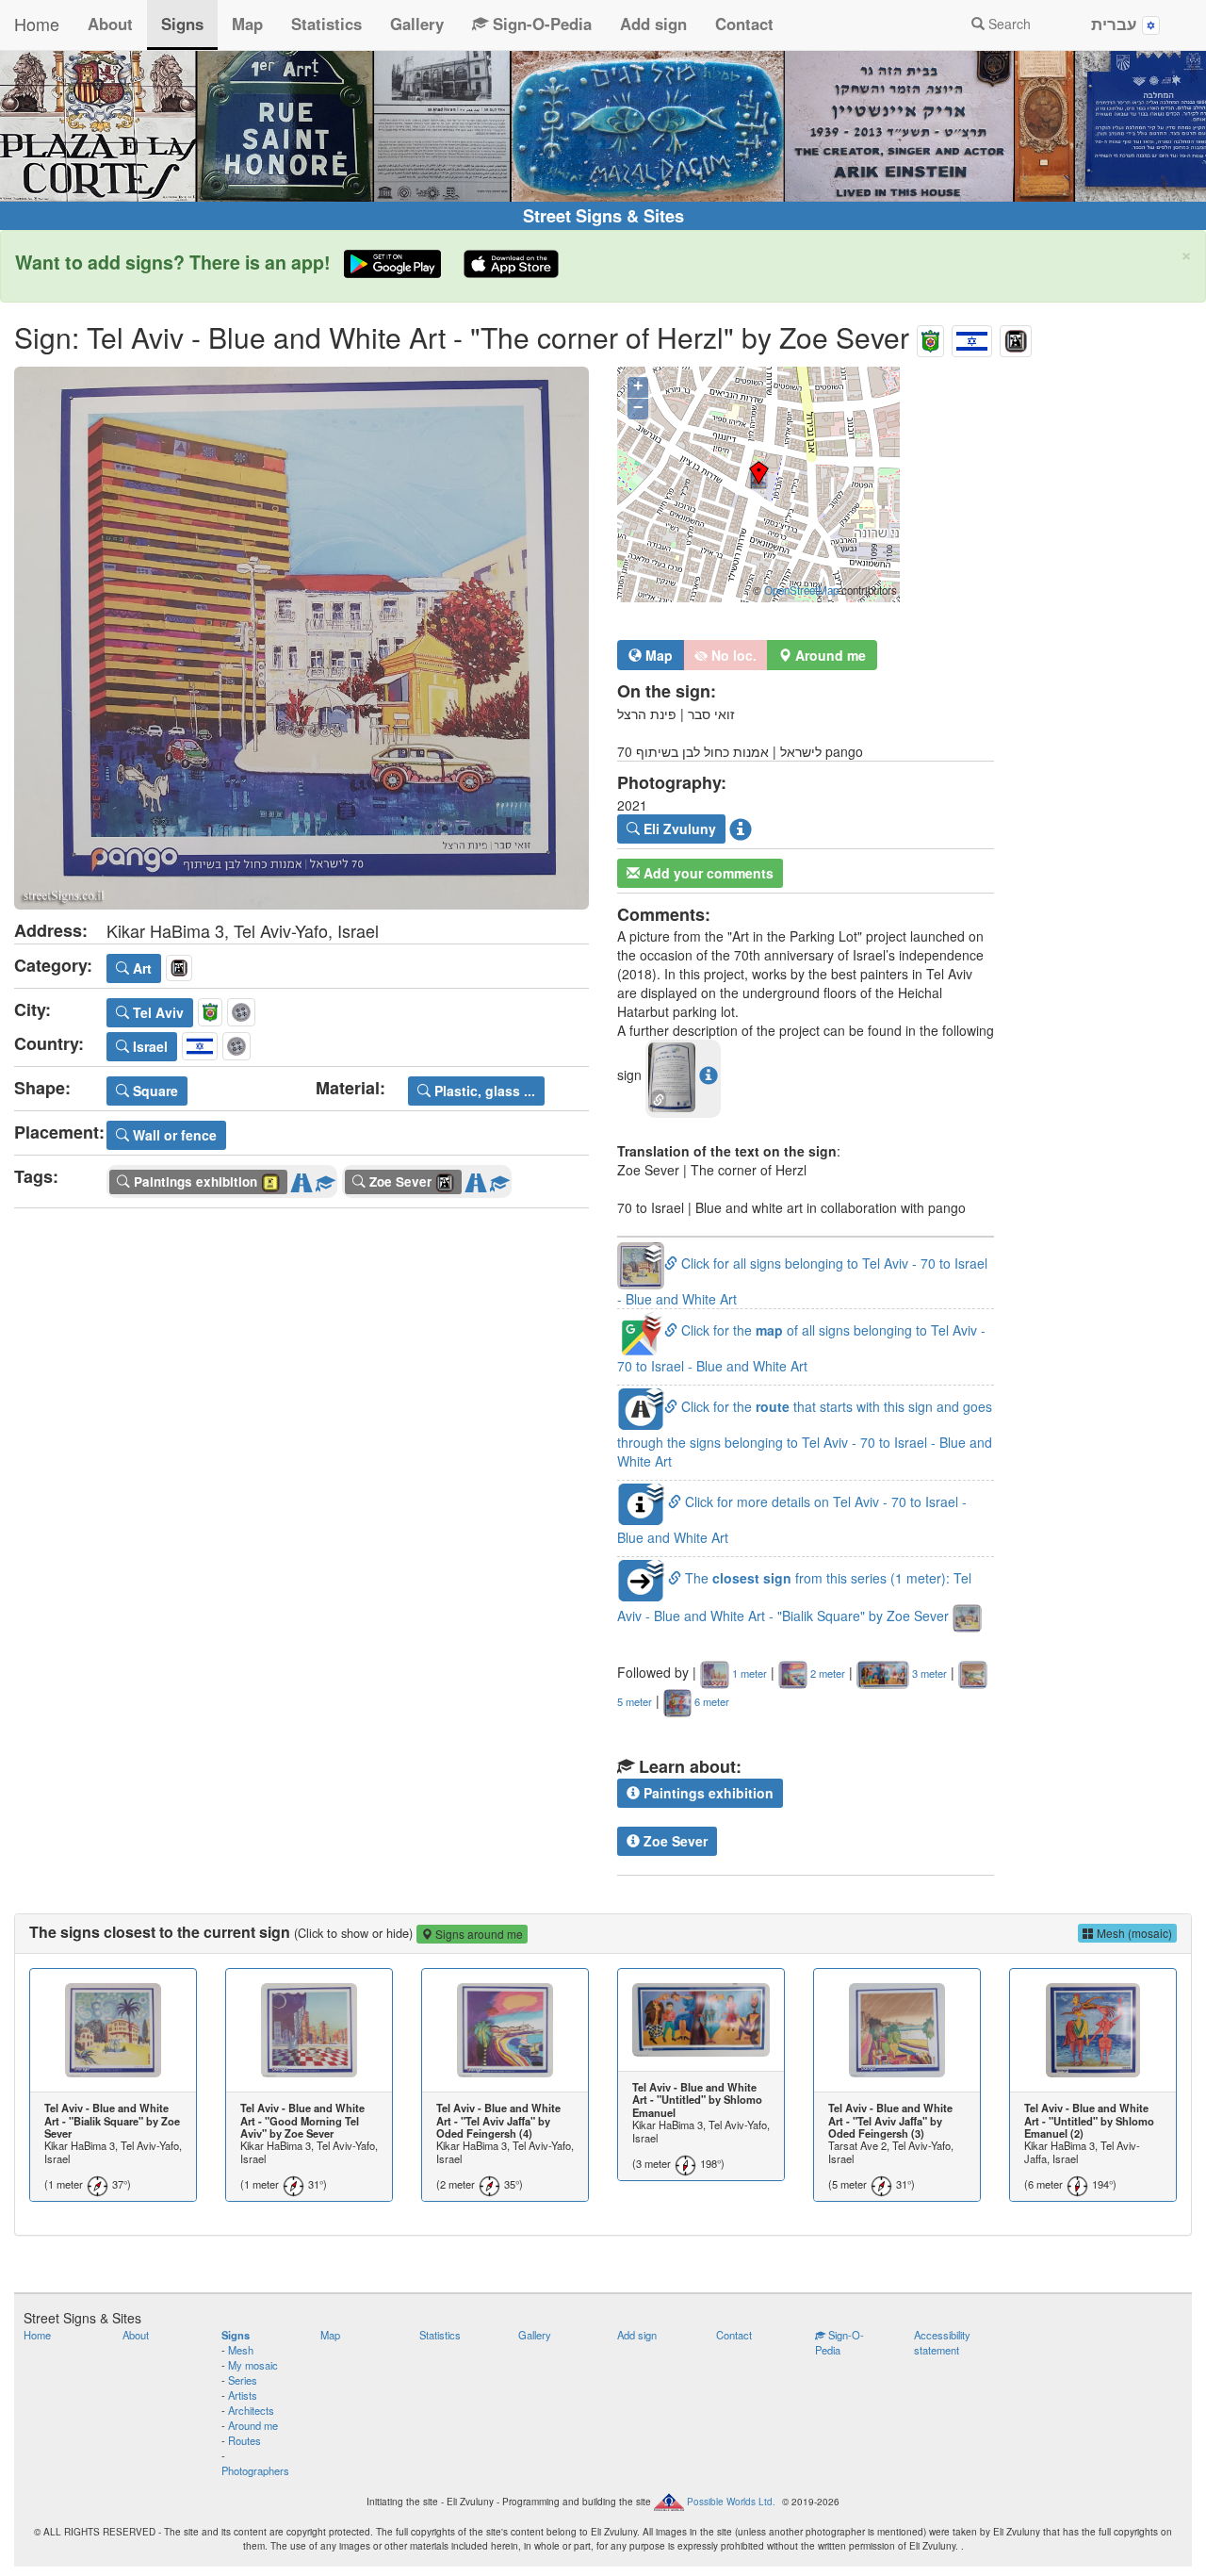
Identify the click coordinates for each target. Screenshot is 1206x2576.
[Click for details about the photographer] (741, 829)
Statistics (326, 24)
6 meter (710, 1701)
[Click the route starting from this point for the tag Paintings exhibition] (301, 1179)
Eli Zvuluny (678, 829)
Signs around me (478, 1934)
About (110, 24)
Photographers (255, 2470)
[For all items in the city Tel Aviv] (930, 337)
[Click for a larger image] (301, 638)
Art (140, 968)
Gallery (417, 24)
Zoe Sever (674, 1841)
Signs (182, 24)
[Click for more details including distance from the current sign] (709, 1075)
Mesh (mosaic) (1133, 1933)
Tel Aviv (156, 1012)
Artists (243, 2395)
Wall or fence (173, 1135)
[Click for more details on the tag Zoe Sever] (499, 1179)
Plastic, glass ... (483, 1091)
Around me (253, 2425)
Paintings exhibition (707, 1793)
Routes (244, 2440)
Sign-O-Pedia (540, 24)
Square (154, 1091)
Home (37, 24)
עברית (1116, 24)
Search (1008, 24)
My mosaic (253, 2365)
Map (247, 24)
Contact (744, 24)
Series (243, 2380)
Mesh (241, 2350)
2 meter (826, 1673)
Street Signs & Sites (603, 216)
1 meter (748, 1673)
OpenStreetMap (801, 590)
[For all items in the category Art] (1016, 337)
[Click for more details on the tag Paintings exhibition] (325, 1179)
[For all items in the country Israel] (972, 337)
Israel (148, 1046)
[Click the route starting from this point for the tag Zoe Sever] (476, 1179)
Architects (251, 2410)
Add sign (653, 24)
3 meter (928, 1673)
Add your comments (707, 873)
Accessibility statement (942, 2342)
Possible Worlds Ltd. (731, 2502)
